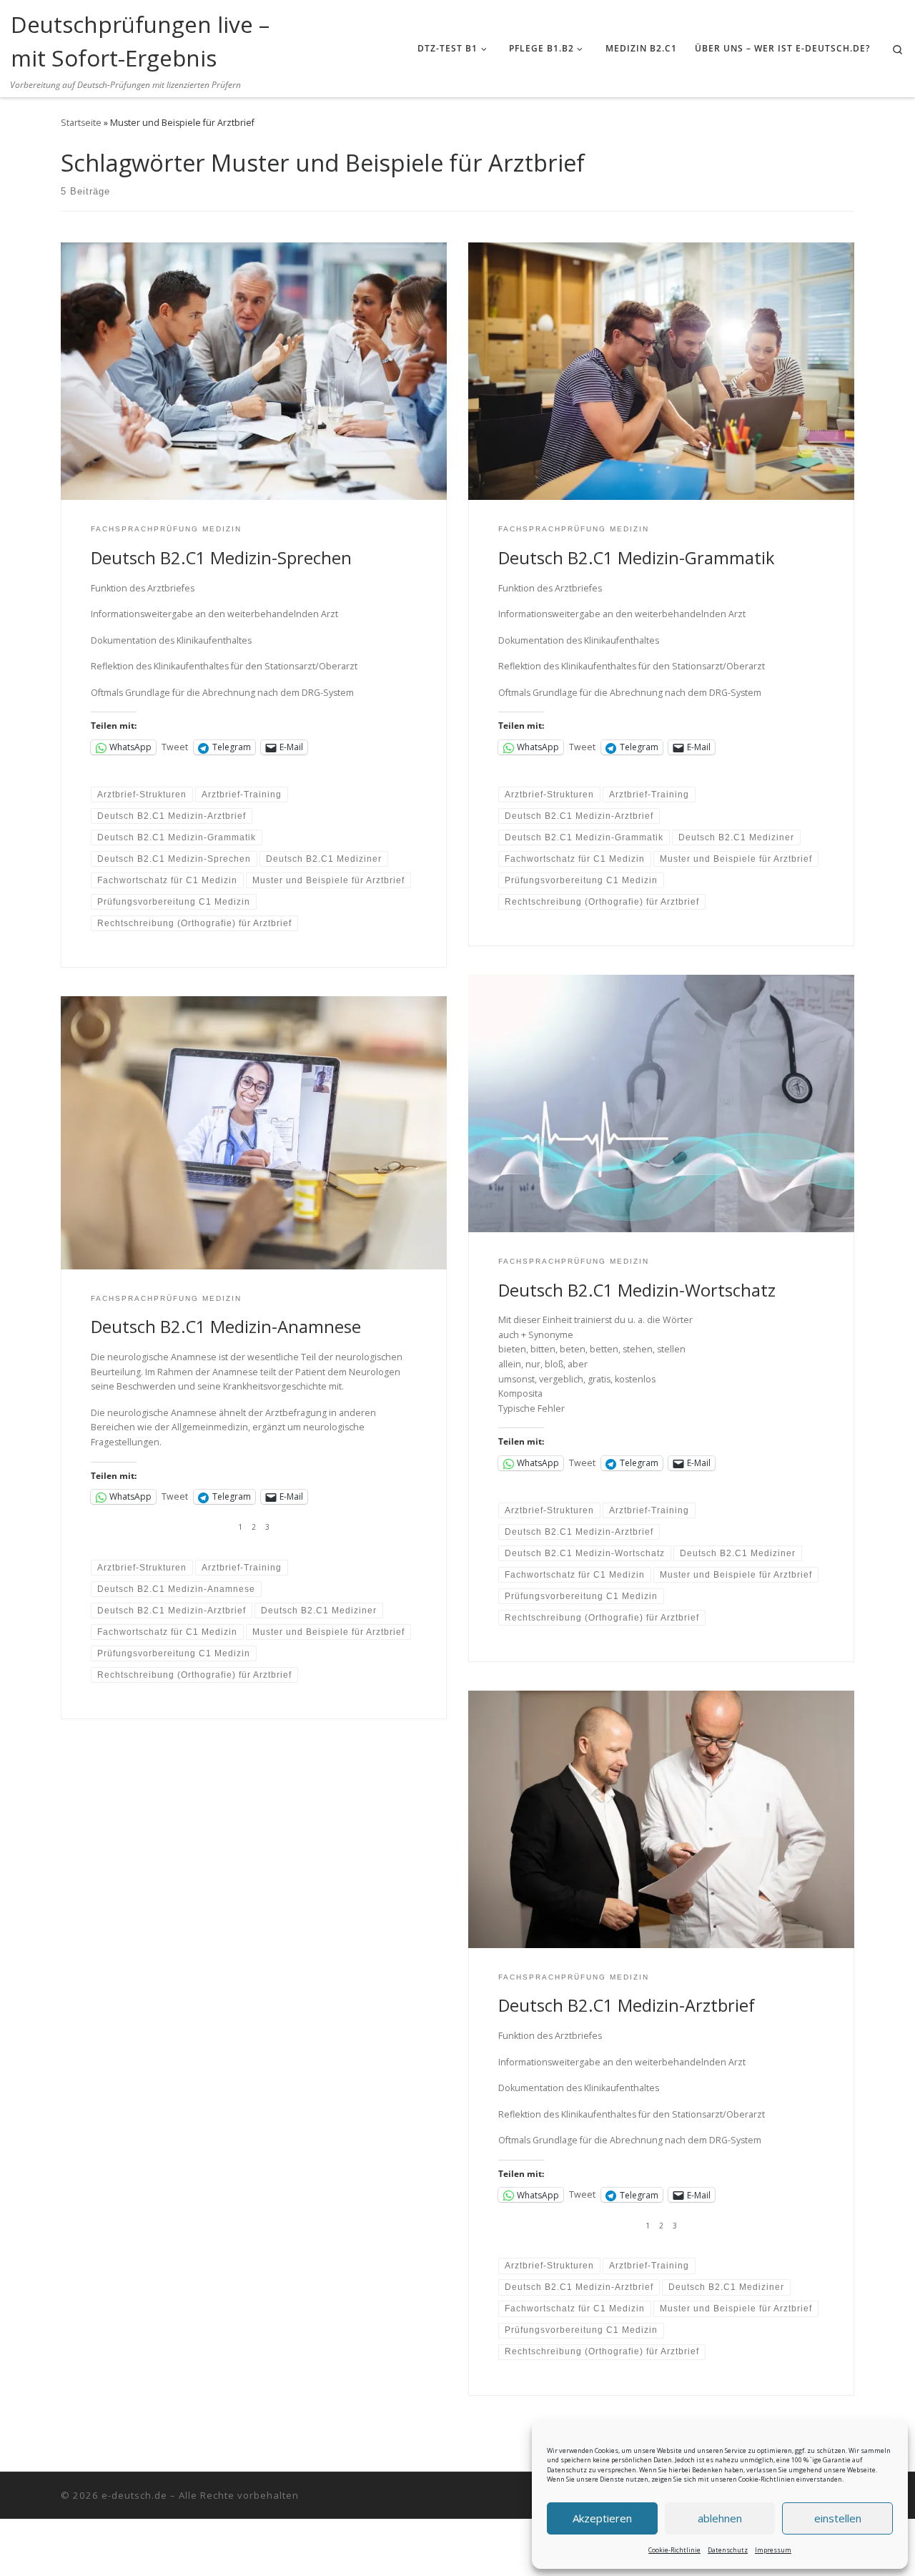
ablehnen (720, 2518)
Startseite (81, 123)
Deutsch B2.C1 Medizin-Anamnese (226, 1327)
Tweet (175, 747)
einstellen (838, 2518)
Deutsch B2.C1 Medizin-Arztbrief (627, 2005)
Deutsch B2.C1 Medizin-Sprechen (221, 558)
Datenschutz (728, 2550)
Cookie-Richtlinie (674, 2550)
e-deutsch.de (134, 2495)
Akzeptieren (602, 2518)
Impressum (773, 2550)
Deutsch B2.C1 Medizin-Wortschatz (637, 1290)
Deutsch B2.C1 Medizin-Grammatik (637, 558)
